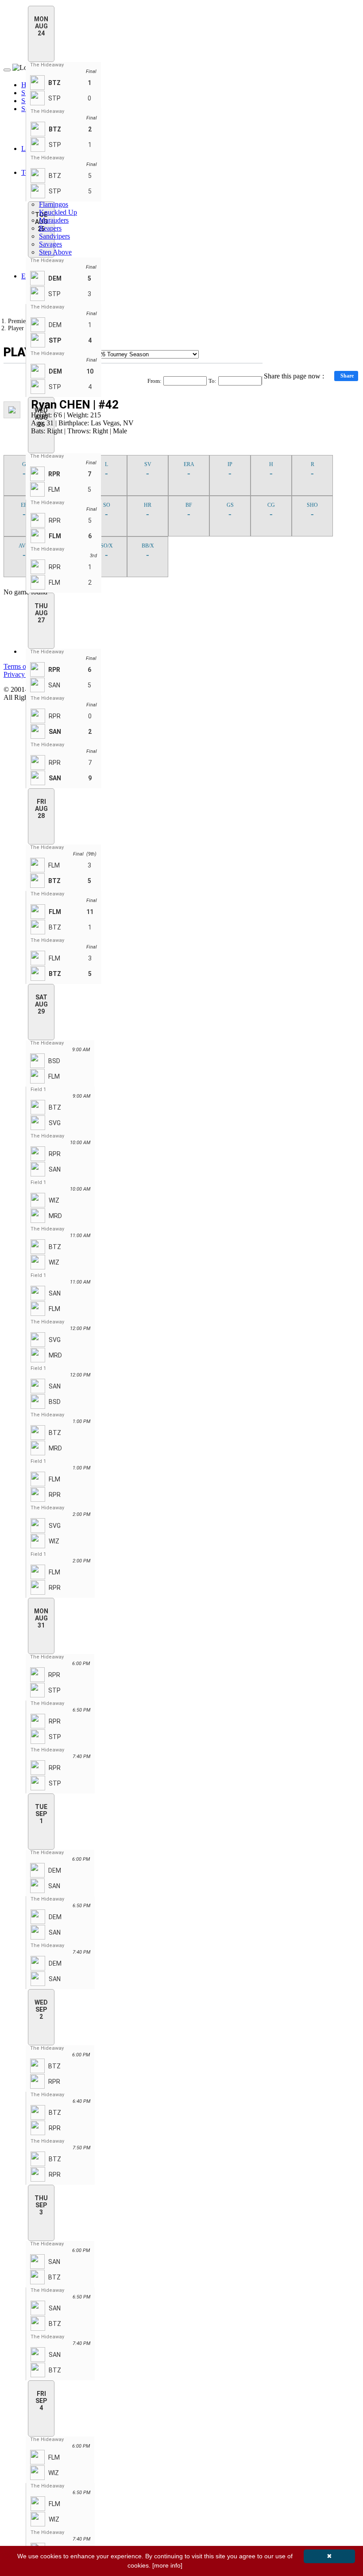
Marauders (54, 220)
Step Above (55, 252)
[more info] (167, 2565)
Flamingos (54, 204)
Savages (50, 244)
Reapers (50, 228)
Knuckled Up (58, 212)
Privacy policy (24, 674)
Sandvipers (54, 236)
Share (347, 376)
